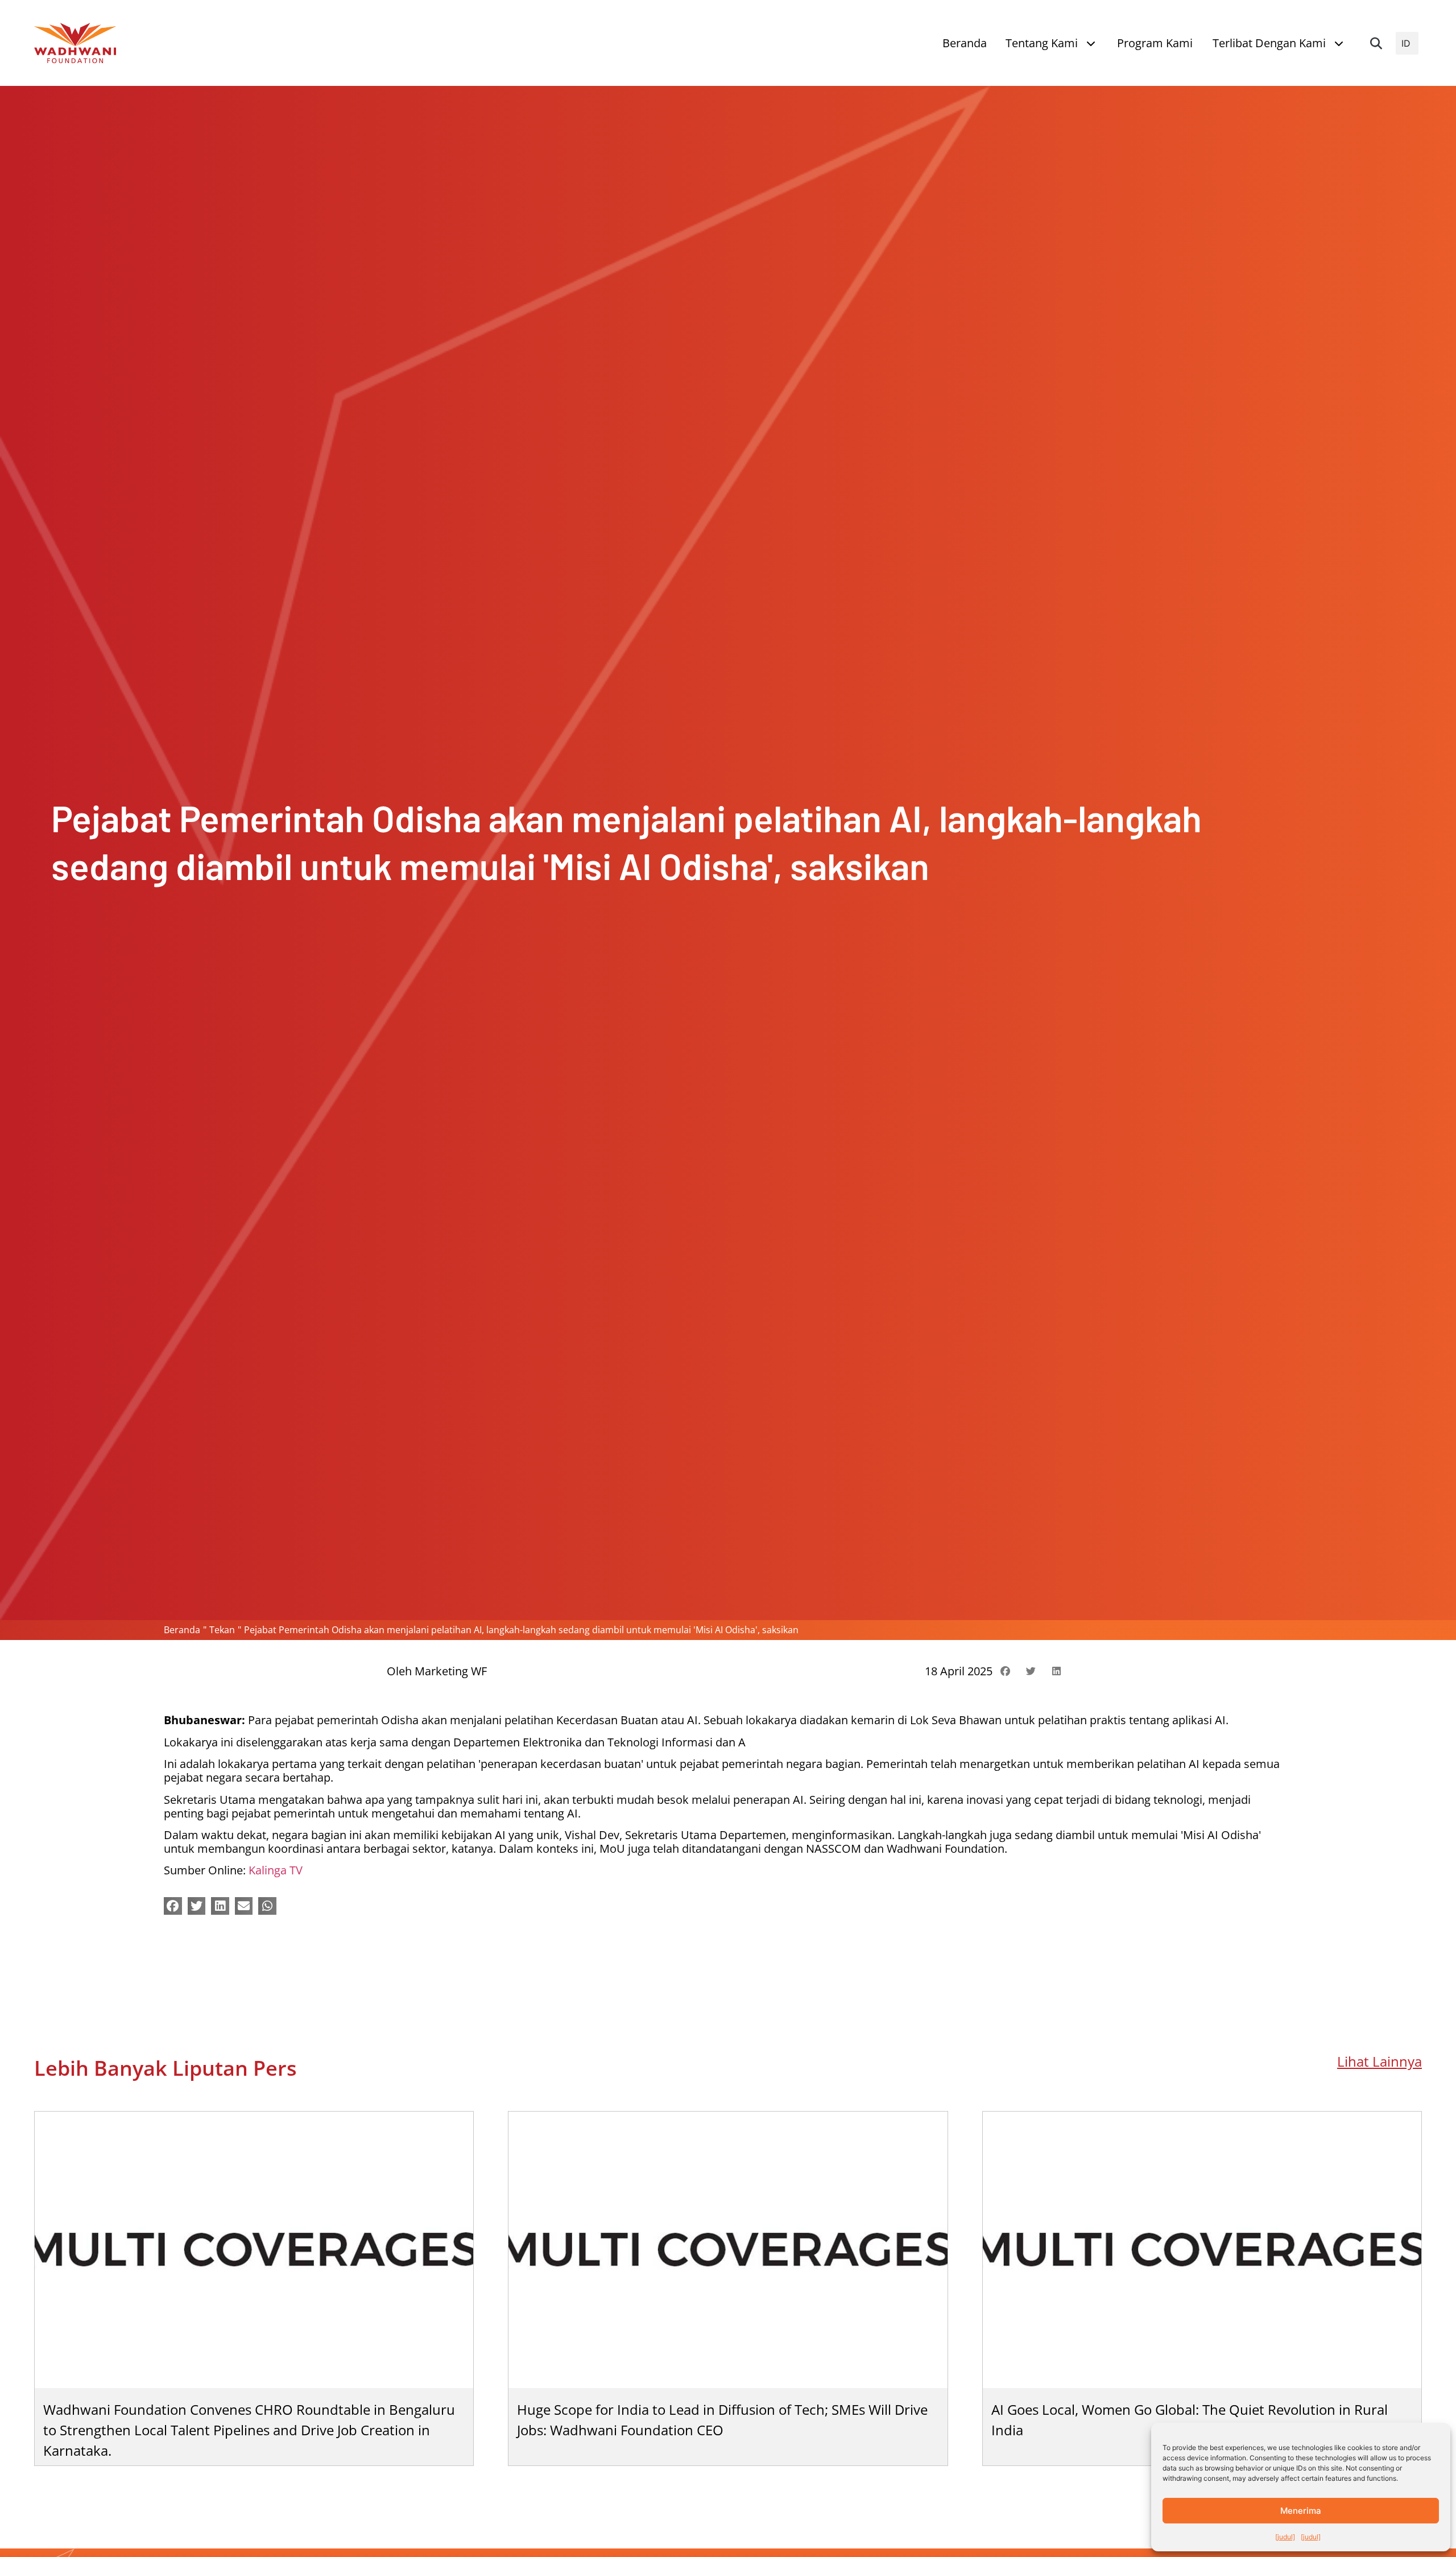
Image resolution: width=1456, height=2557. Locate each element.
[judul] (1285, 2537)
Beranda (182, 1630)
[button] (1376, 43)
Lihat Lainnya (1380, 2061)
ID (1406, 43)
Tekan (222, 1630)
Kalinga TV (276, 1870)
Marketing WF (451, 1671)
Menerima (1301, 2511)
